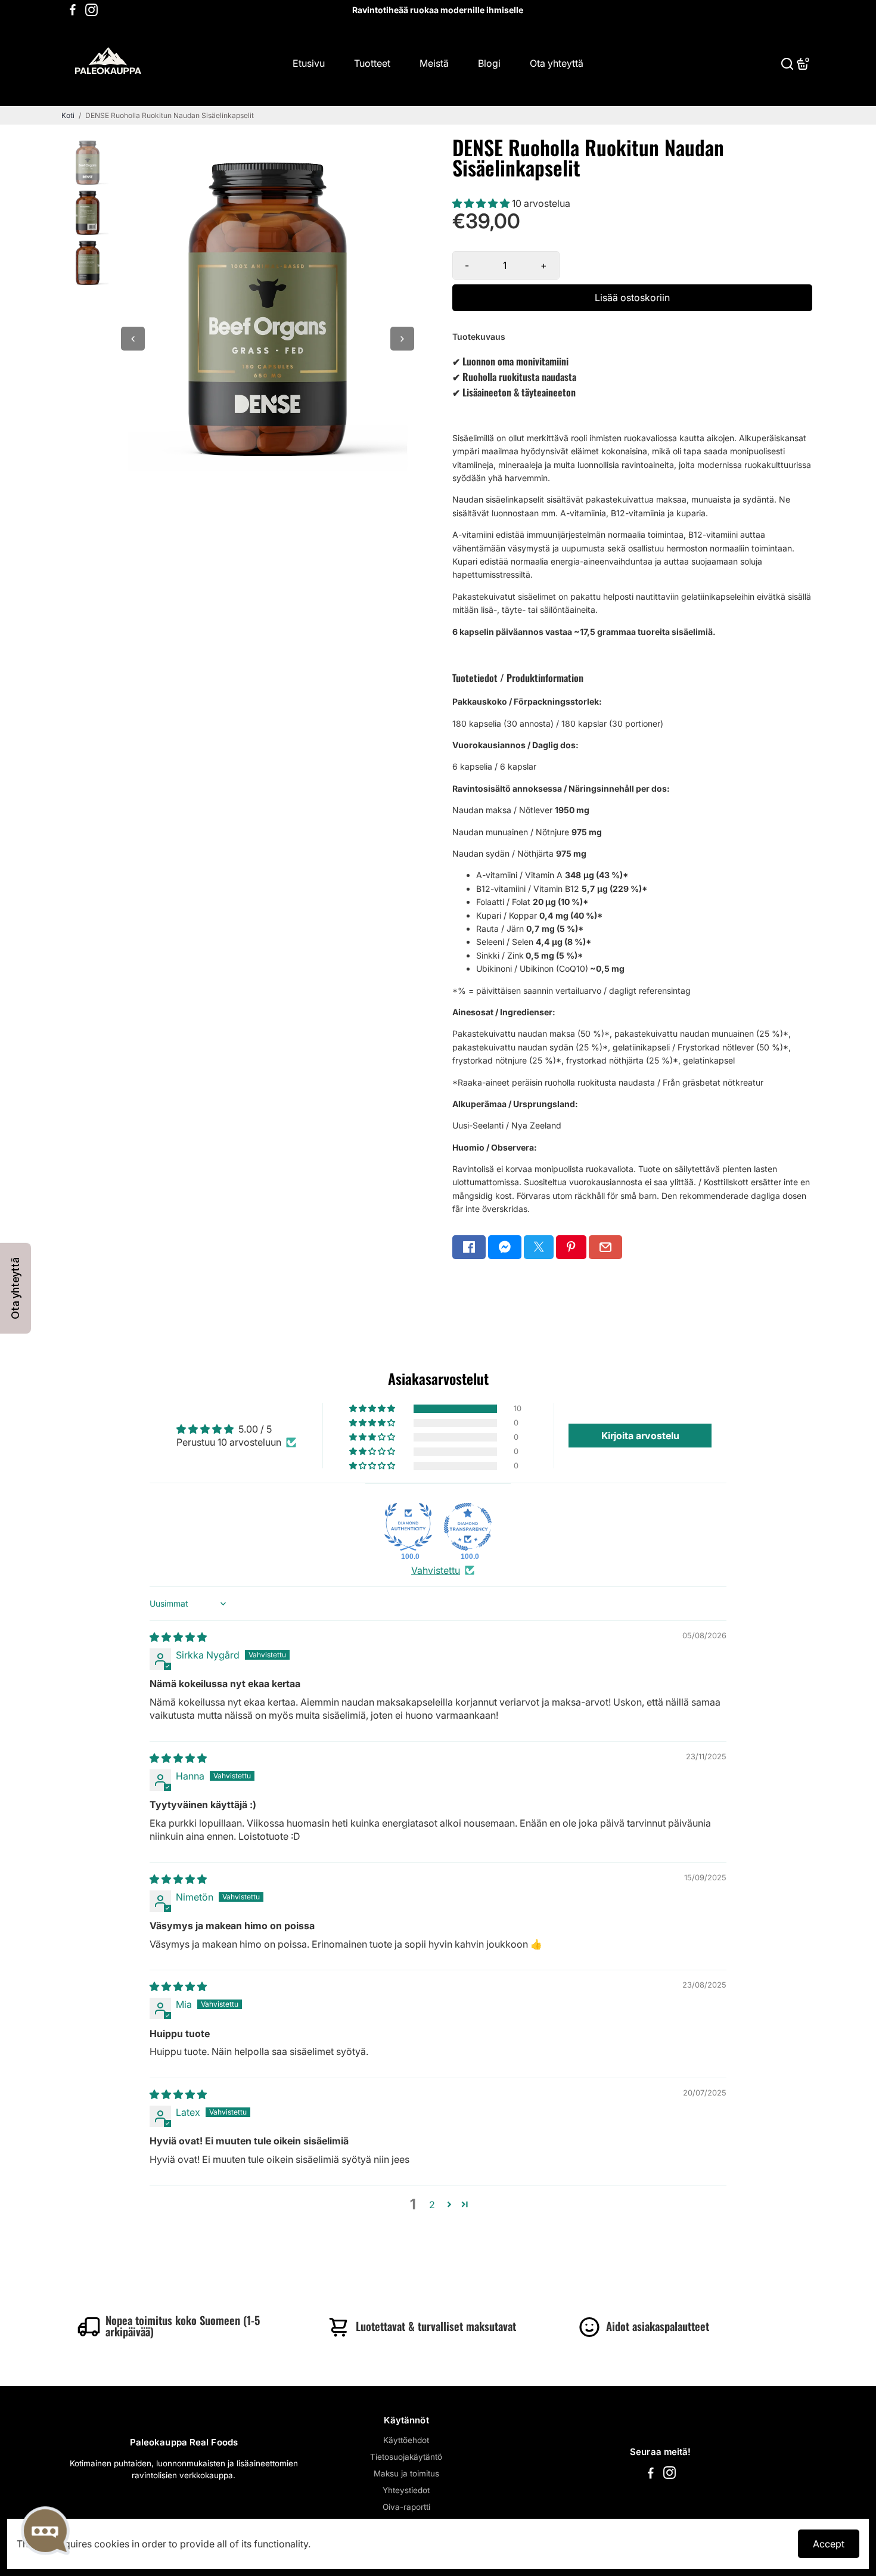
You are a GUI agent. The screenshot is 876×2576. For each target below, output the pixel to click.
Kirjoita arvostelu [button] (640, 1436)
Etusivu (309, 63)
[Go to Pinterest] (571, 1247)
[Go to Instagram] (91, 10)
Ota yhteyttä (557, 63)
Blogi (489, 63)
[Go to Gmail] (605, 1247)
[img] (178, 1637)
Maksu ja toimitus (406, 2473)
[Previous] (133, 339)
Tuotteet (372, 63)
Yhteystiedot (406, 2490)
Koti (68, 115)
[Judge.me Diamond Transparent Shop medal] (468, 1527)
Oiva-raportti (406, 2507)
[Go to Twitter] (539, 1247)
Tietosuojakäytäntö (406, 2457)
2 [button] (432, 2205)
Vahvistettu (436, 1570)
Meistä (434, 63)
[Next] (402, 339)
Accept (829, 2544)
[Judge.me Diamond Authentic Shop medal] (408, 1527)
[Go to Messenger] (505, 1247)
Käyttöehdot (406, 2440)
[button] (482, 203)
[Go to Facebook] (73, 10)
